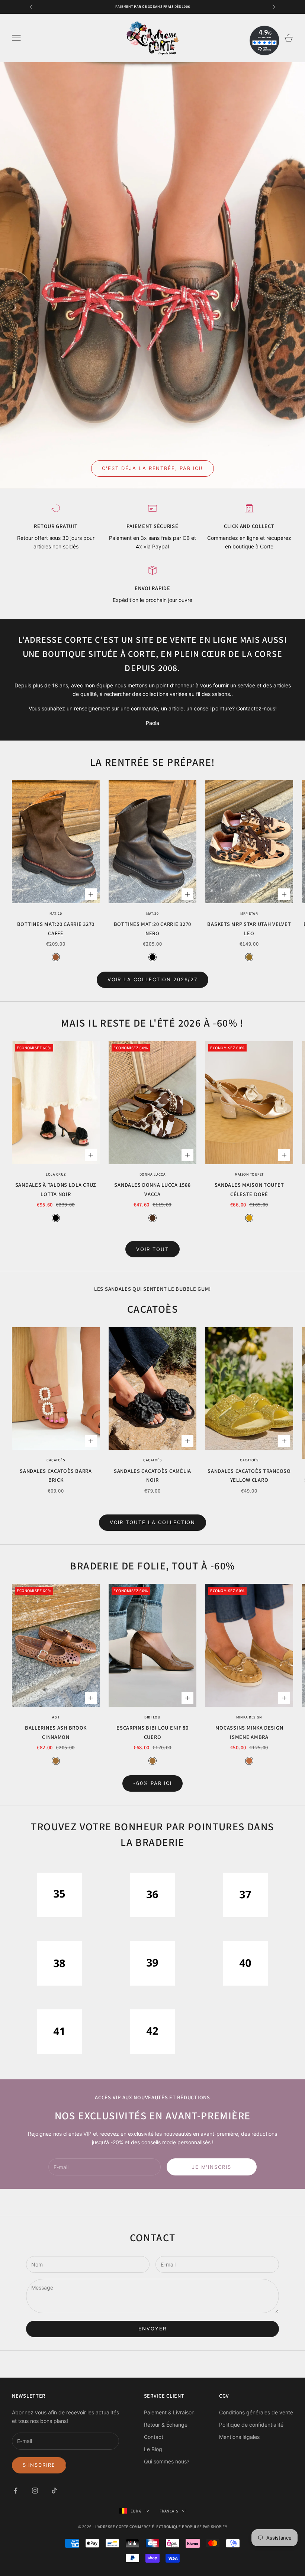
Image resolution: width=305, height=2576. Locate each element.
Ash (56, 1717)
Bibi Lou (152, 1717)
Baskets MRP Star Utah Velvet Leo (249, 928)
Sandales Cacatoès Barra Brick (56, 1475)
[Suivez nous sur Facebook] (16, 2491)
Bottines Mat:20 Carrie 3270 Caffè (56, 928)
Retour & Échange (166, 2425)
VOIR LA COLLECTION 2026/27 (153, 979)
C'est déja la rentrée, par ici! (152, 468)
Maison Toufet (249, 1174)
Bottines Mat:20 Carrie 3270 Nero (152, 928)
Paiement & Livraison (169, 2412)
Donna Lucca (153, 1174)
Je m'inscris (212, 2167)
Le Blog (153, 2449)
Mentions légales (239, 2437)
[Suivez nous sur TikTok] (54, 2491)
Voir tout (152, 1249)
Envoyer (152, 2329)
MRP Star (249, 913)
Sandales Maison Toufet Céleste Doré (249, 1189)
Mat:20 (56, 913)
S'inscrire (39, 2465)
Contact (154, 2437)
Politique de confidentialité (251, 2425)
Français (169, 2511)
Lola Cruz (56, 1174)
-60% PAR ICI (152, 1783)
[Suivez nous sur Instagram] (35, 2491)
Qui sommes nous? (167, 2461)
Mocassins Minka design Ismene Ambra (249, 1732)
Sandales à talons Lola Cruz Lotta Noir (56, 1189)
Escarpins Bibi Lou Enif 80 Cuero (152, 1732)
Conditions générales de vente (256, 2412)
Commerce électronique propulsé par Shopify (178, 2527)
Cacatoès (56, 1460)
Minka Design (249, 1717)
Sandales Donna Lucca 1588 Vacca (152, 1189)
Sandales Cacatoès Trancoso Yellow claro (249, 1475)
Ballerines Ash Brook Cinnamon (56, 1732)
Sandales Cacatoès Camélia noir (152, 1475)
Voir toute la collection (153, 1522)
